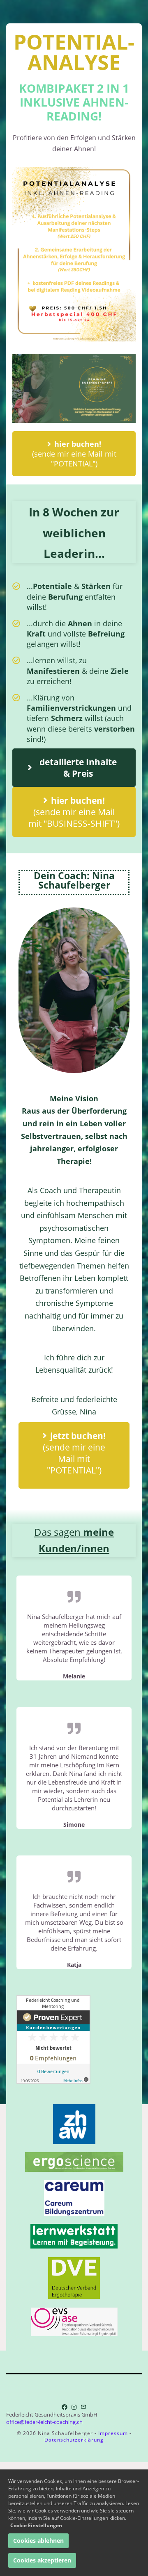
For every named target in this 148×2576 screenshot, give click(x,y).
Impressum (113, 2433)
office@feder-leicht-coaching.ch (44, 2422)
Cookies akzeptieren (42, 2560)
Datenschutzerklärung (74, 2440)
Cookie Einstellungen (36, 2525)
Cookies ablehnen (38, 2541)
